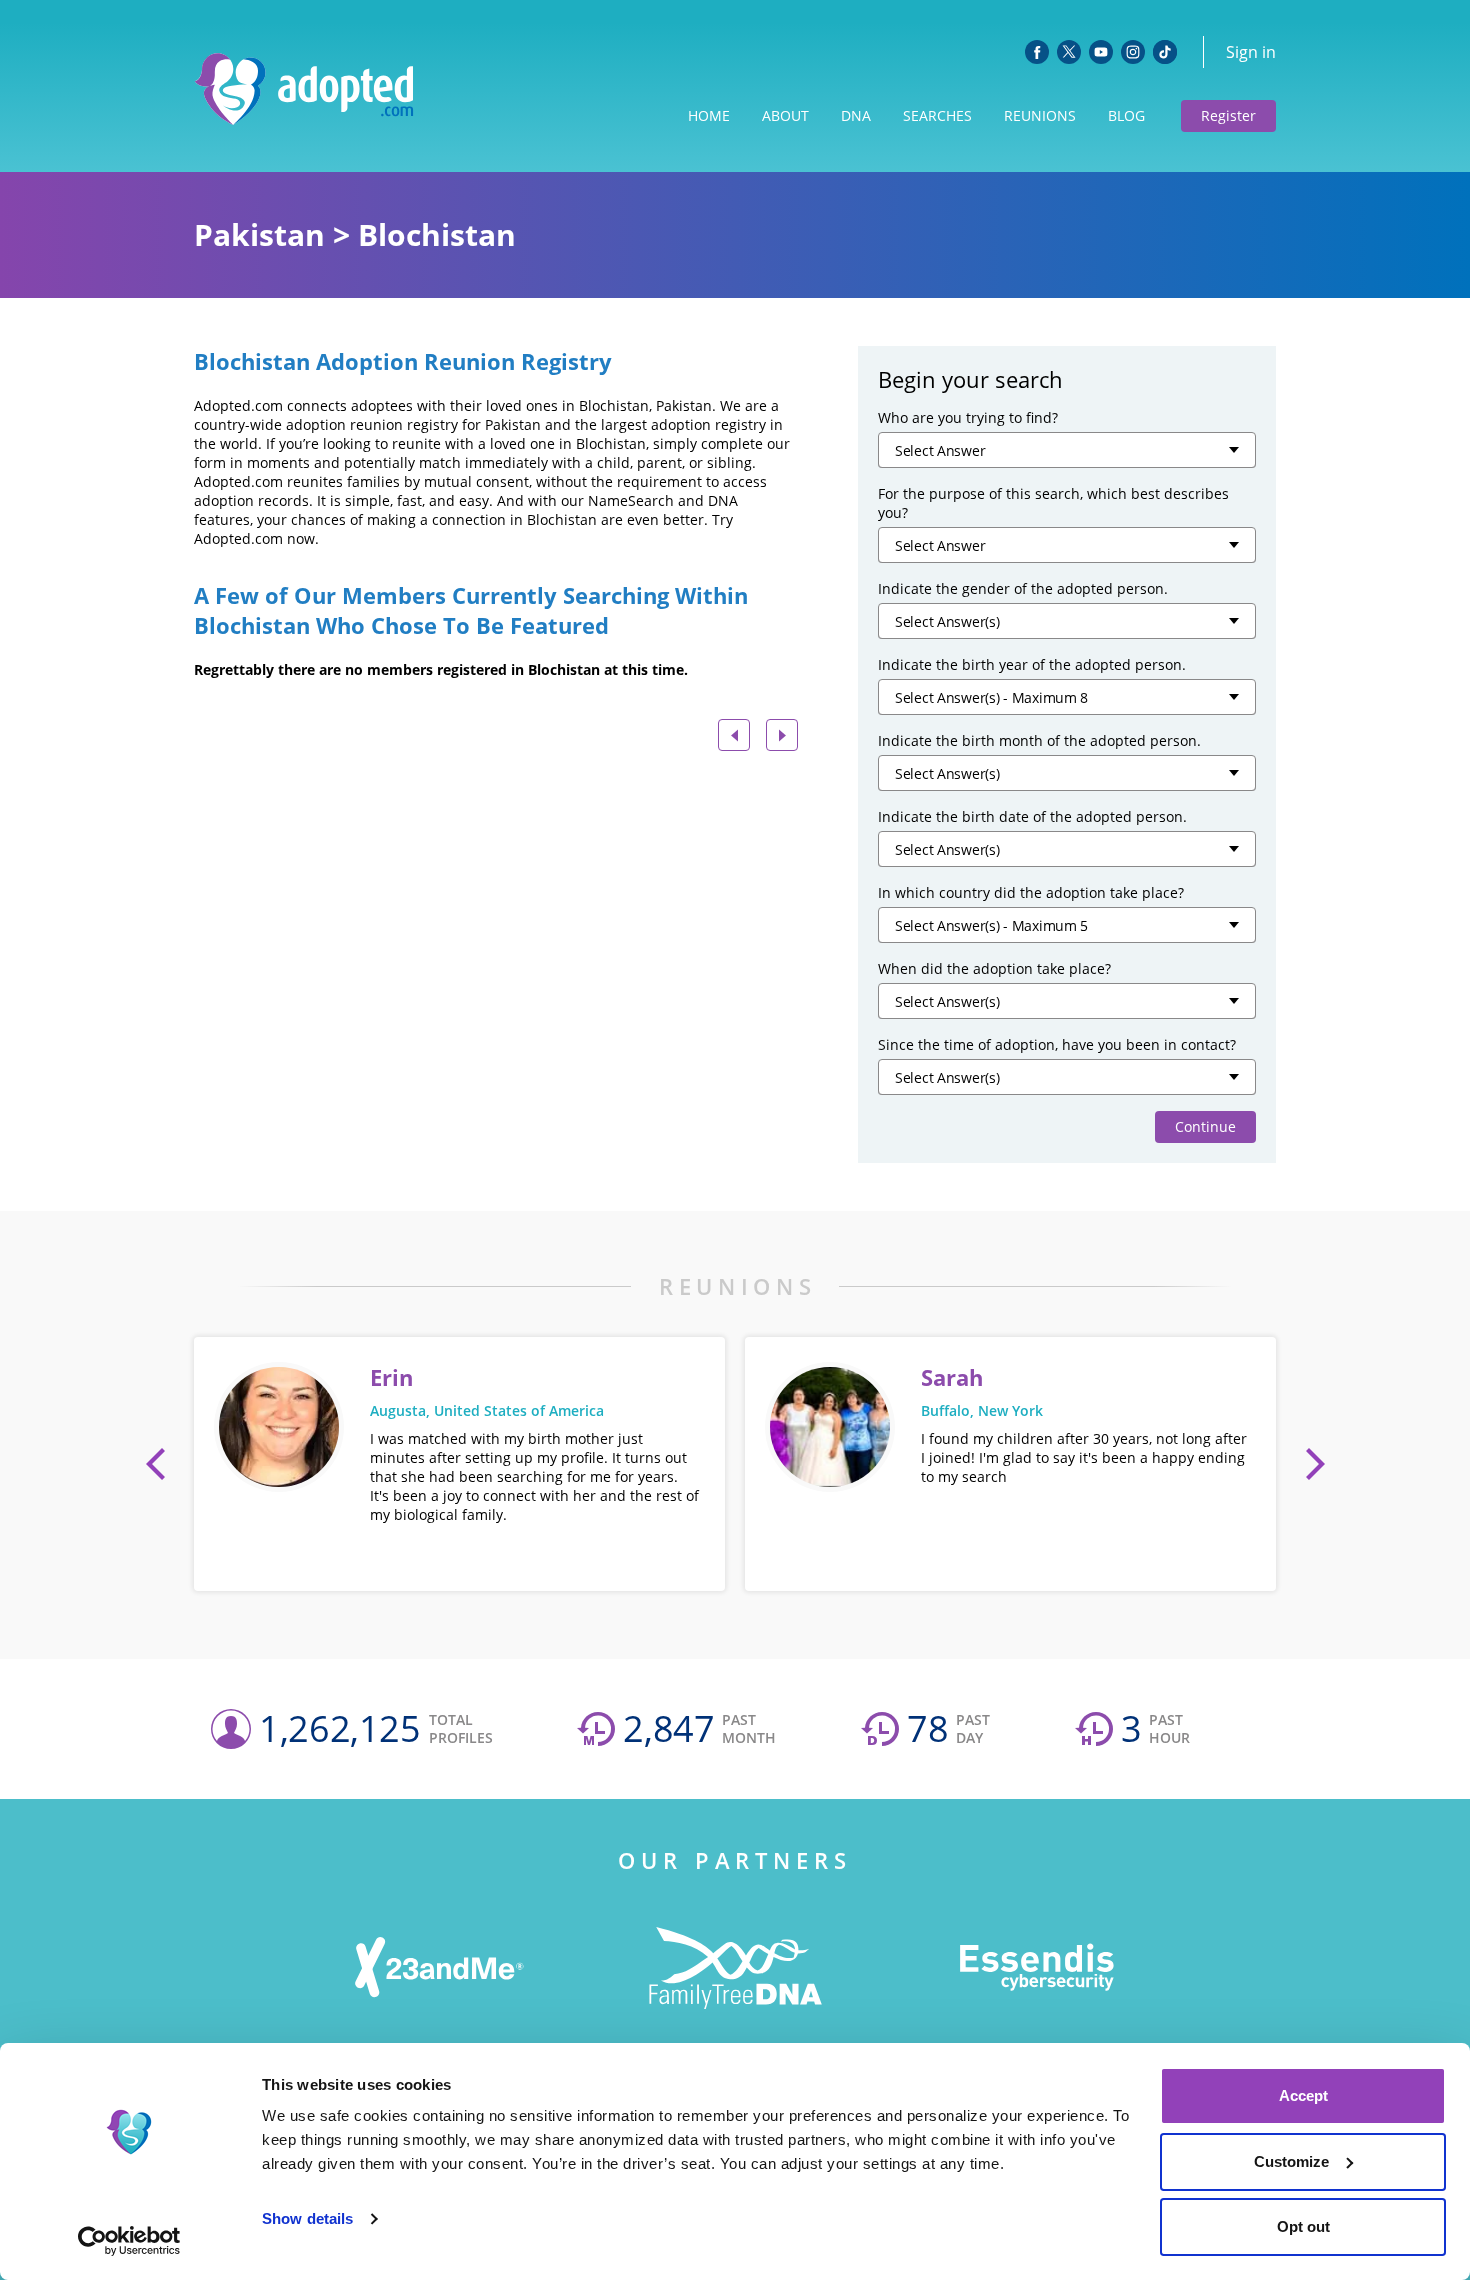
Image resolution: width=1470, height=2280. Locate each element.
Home (709, 115)
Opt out (1303, 2226)
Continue (1205, 1126)
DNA (856, 115)
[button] (156, 1464)
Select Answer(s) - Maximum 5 (991, 925)
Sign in (1251, 52)
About (785, 115)
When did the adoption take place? (994, 968)
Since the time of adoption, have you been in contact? (1057, 1044)
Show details (307, 2218)
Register (1228, 115)
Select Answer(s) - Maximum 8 (991, 697)
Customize (1291, 2161)
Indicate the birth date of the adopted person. (1032, 816)
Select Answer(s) (947, 621)
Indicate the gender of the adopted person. (1023, 588)
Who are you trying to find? (968, 417)
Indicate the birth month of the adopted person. (1039, 740)
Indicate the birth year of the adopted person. (1032, 664)
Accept (1303, 2095)
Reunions (1040, 115)
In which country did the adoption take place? (1031, 892)
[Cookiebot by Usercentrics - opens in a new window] (129, 2241)
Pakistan (259, 234)
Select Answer (940, 450)
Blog (1126, 115)
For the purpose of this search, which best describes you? (1053, 503)
